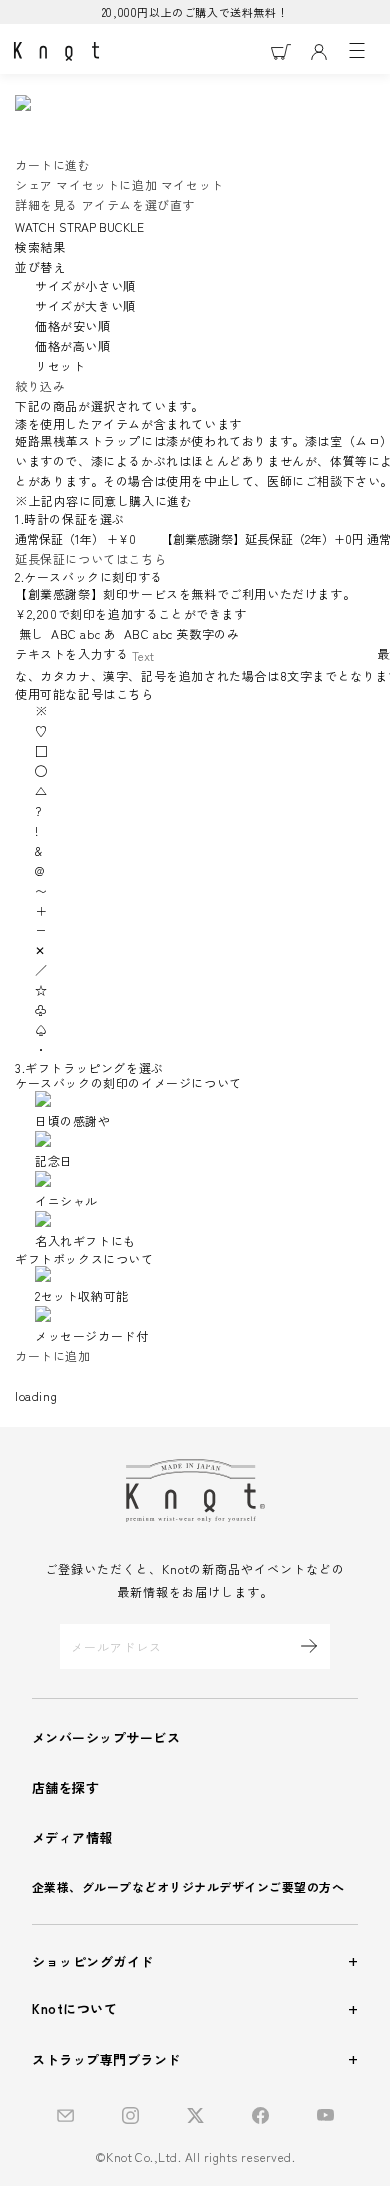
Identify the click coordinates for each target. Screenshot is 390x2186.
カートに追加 (53, 1355)
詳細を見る (46, 204)
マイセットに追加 (106, 184)
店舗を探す (65, 1787)
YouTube (325, 2115)
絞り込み (40, 385)
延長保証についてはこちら (90, 558)
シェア (34, 184)
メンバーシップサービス (106, 1737)
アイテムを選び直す (138, 204)
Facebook (260, 2115)
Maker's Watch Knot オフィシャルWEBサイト (56, 52)
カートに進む (53, 164)
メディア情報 (72, 1837)
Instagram (130, 2115)
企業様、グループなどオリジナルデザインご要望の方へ (188, 1886)
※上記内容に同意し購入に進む (105, 500)
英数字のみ (181, 633)
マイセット (192, 184)
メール (65, 2115)
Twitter (195, 2115)
